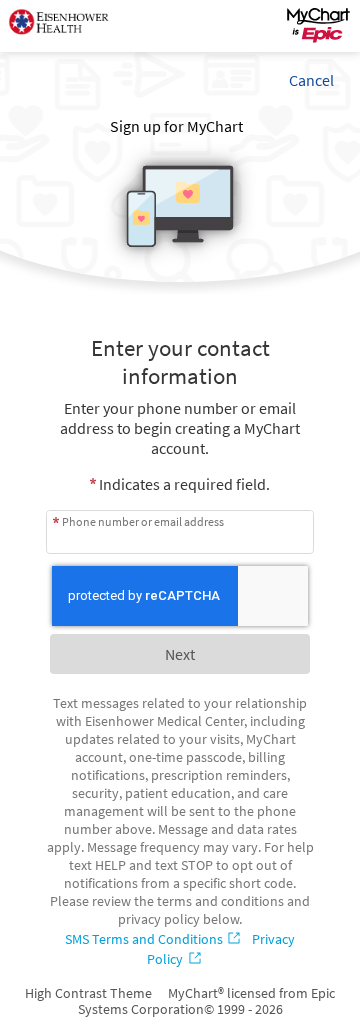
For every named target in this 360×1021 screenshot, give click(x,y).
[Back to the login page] (69, 26)
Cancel (311, 80)
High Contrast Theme (88, 993)
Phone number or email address (143, 521)
